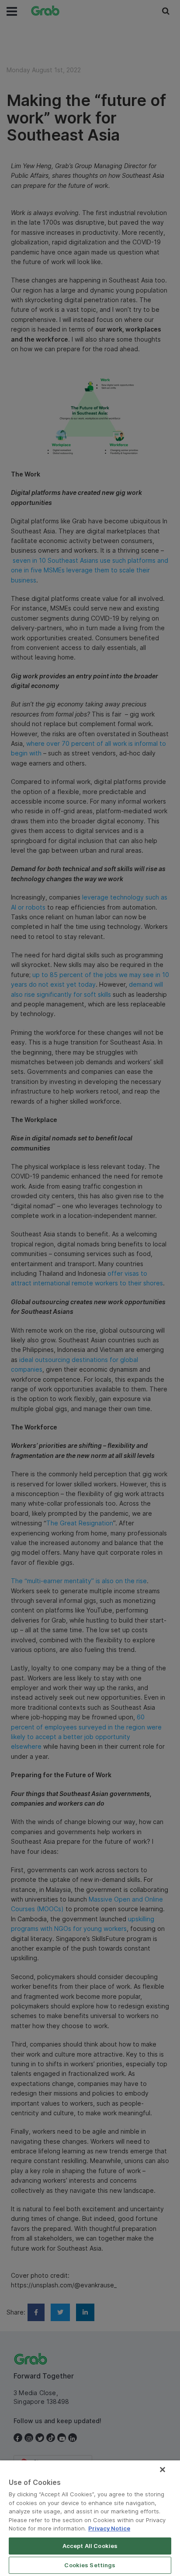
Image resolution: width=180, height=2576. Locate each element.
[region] (90, 2518)
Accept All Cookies (90, 2546)
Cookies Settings (90, 2565)
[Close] (163, 2470)
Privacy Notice (109, 2528)
